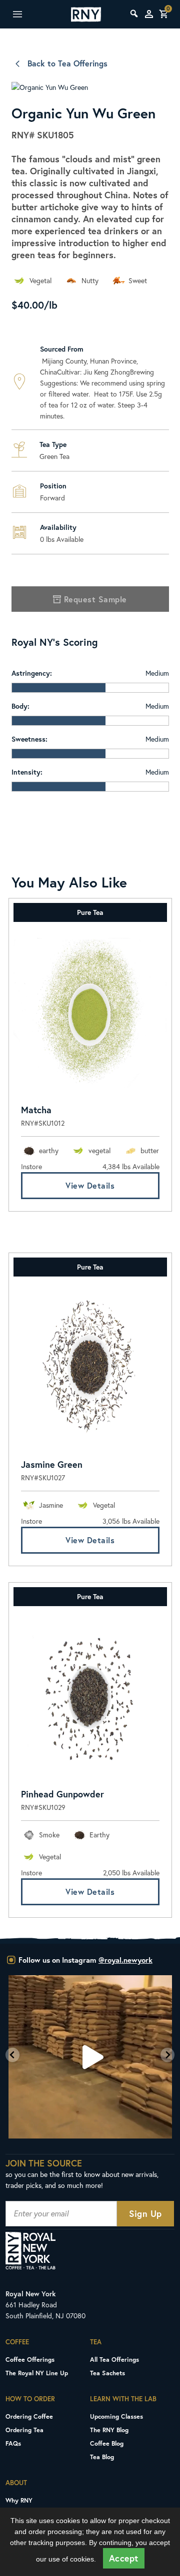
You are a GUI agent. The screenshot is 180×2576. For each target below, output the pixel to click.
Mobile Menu (27, 14)
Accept (124, 2558)
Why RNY (19, 2500)
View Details (90, 1185)
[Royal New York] (86, 14)
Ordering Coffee (29, 2416)
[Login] (149, 14)
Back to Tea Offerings (67, 63)
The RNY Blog (109, 2430)
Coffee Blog (107, 2443)
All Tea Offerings (114, 2359)
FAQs (13, 2443)
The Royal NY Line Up (37, 2373)
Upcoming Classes (116, 2416)
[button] (12, 2055)
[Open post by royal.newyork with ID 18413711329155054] (90, 2057)
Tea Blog (102, 2457)
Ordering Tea (24, 2430)
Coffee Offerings (30, 2359)
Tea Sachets (107, 2373)
